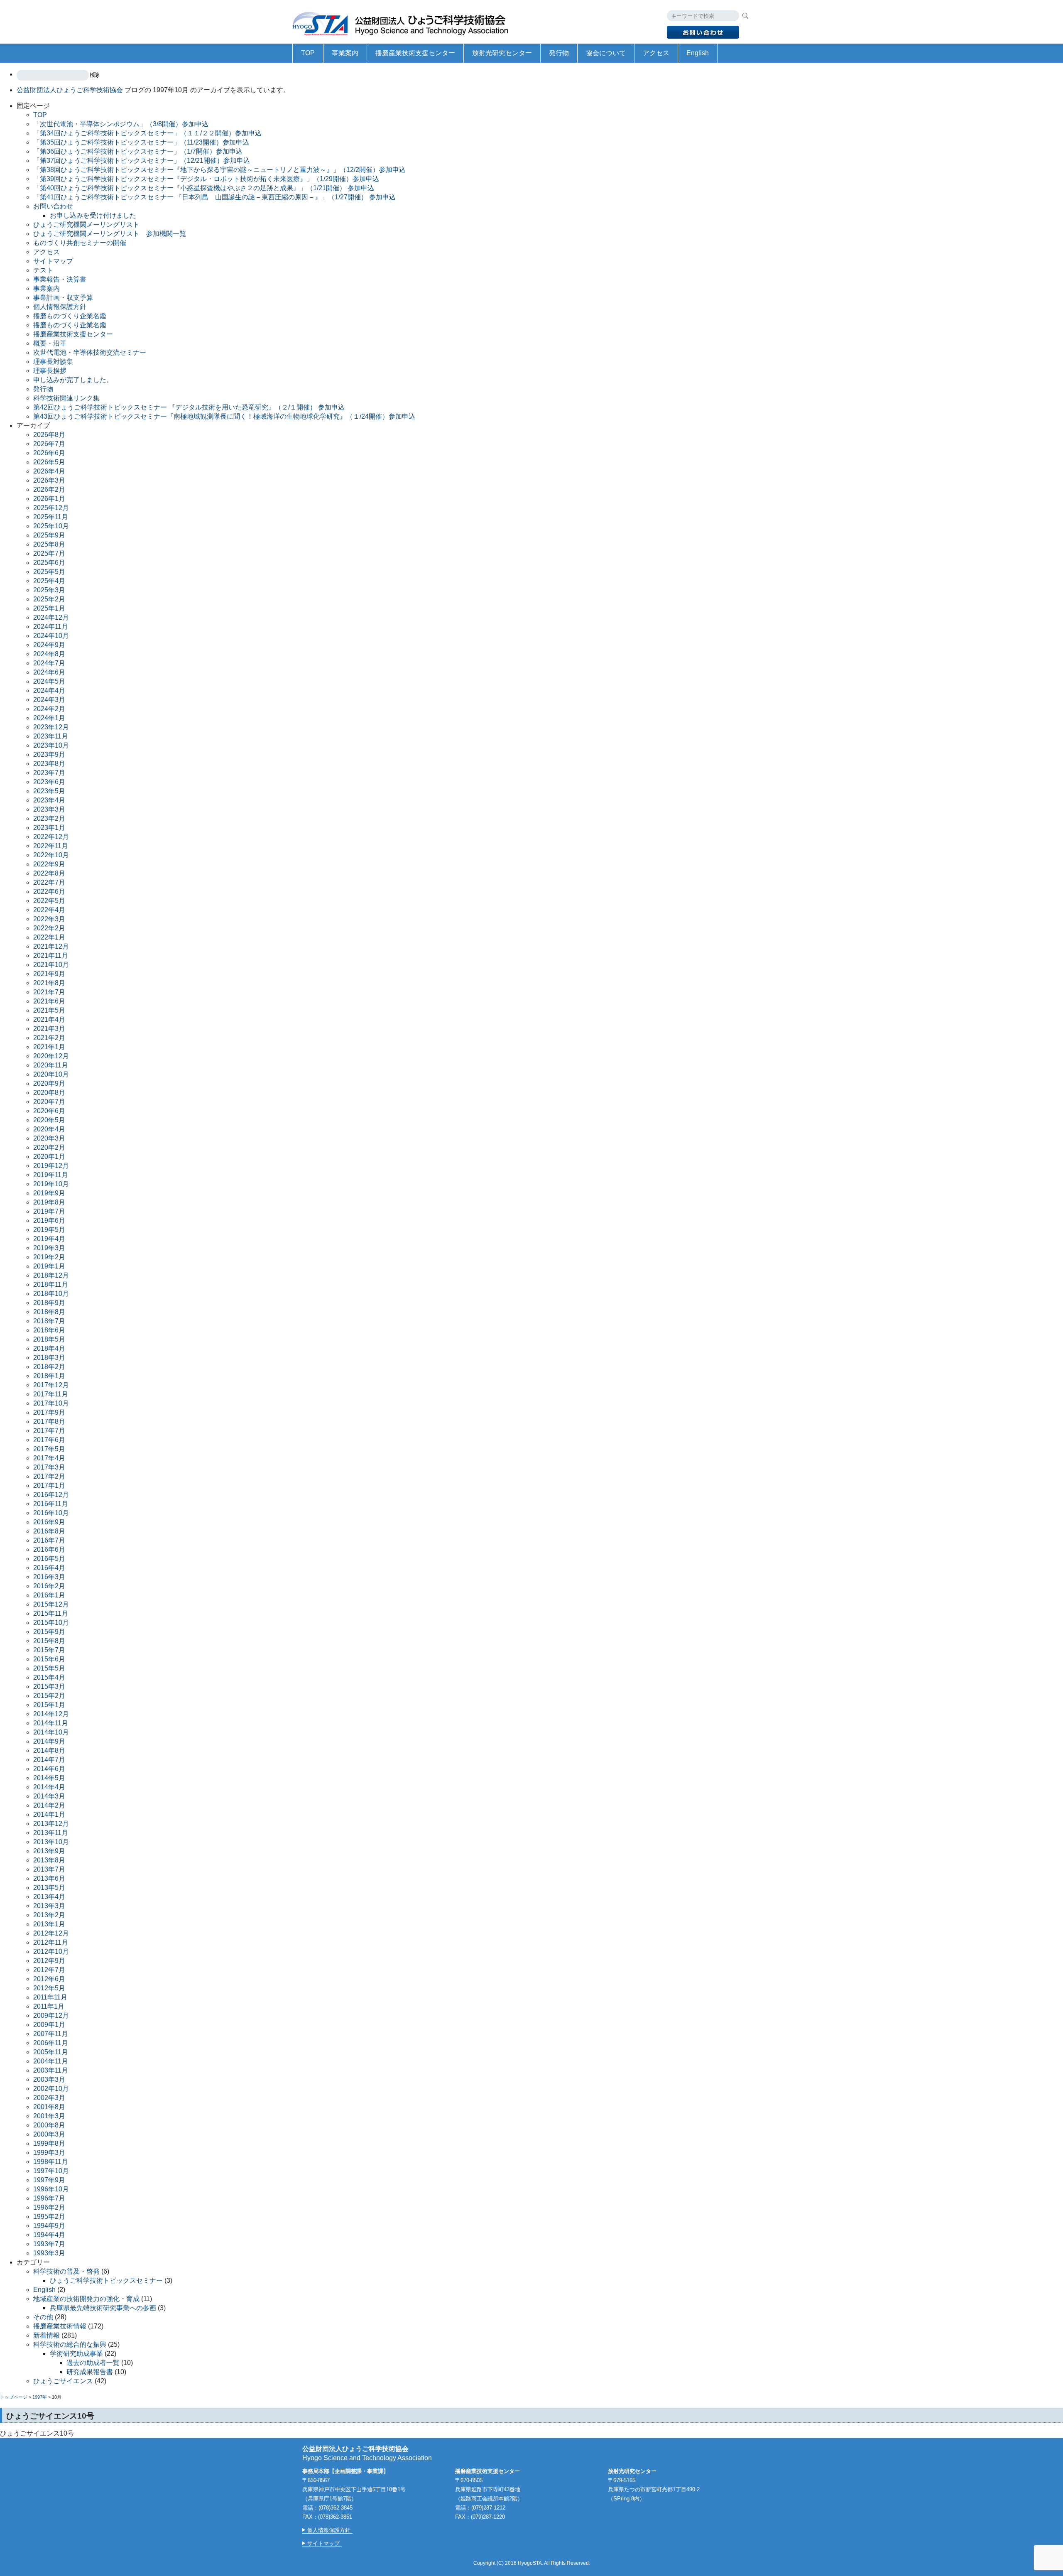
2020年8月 (49, 1093)
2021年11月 (51, 956)
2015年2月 (49, 1696)
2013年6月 (49, 1878)
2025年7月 (49, 553)
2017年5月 (49, 1449)
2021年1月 (49, 1047)
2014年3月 (49, 1796)
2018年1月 (49, 1376)
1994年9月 (49, 2226)
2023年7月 (49, 773)
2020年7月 (49, 1102)
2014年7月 (49, 1760)
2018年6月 (49, 1330)
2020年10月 (51, 1074)
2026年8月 (49, 435)
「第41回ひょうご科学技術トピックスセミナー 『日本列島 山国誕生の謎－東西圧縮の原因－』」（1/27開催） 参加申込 (214, 197)
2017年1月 (49, 1485)
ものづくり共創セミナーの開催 (80, 243)
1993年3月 (49, 2253)
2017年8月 (49, 1422)
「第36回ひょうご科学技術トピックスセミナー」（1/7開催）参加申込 (138, 151)
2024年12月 (51, 617)
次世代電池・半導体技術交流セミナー (90, 352)
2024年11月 (51, 627)
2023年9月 (49, 754)
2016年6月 (49, 1549)
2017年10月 (51, 1403)
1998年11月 (51, 2162)
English (698, 53)
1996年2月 (49, 2207)
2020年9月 (49, 1083)
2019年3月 (49, 1248)
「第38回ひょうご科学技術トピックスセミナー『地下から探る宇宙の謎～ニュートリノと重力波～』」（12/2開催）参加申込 (219, 170)
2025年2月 (49, 599)
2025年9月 (49, 535)
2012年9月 (49, 1961)
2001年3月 (49, 2116)
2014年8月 (49, 1750)
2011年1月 (49, 2006)
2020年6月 (49, 1111)
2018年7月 (49, 1321)
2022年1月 (49, 937)
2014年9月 (49, 1741)
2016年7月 (49, 1540)
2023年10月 (51, 745)
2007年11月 (51, 2034)
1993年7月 (49, 2244)
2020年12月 (51, 1056)
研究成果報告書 (90, 2372)
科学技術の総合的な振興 (70, 2344)
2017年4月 (49, 1458)
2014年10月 (51, 1732)
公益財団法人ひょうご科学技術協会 (404, 22)
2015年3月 (49, 1687)
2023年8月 (49, 764)
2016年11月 (51, 1504)
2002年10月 (51, 2089)
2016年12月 (51, 1495)
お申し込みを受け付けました (93, 215)
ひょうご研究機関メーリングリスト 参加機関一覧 (110, 234)
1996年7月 (49, 2198)
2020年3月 (49, 1138)
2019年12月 (51, 1166)
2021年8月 (49, 983)
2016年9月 (49, 1522)
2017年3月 (49, 1467)
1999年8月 (49, 2143)
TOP (308, 53)
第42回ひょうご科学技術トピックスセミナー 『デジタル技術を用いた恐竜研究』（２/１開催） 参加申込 (189, 407)
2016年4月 (49, 1568)
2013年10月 (51, 1842)
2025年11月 (51, 517)
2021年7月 (49, 992)
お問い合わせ (53, 206)
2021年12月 (51, 946)
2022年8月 (49, 873)
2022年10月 (51, 855)
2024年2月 (49, 709)
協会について (606, 53)
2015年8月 (49, 1641)
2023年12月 (51, 727)
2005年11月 (51, 2052)
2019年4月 (49, 1239)
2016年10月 (51, 1513)
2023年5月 (49, 791)
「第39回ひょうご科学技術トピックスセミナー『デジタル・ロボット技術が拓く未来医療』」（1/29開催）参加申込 (206, 179)
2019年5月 (49, 1230)
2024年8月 (49, 654)
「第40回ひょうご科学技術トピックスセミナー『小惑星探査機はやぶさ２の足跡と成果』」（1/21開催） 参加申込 (204, 188)
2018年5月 (49, 1339)
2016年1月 (49, 1595)
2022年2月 (49, 928)
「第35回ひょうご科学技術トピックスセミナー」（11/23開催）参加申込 (141, 142)
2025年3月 (49, 590)
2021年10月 (51, 965)
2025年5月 (49, 572)
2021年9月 (49, 974)
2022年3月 (49, 919)
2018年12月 (51, 1275)
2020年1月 (49, 1157)
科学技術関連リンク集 (66, 398)
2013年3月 (49, 1906)
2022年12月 (51, 837)
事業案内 (345, 53)
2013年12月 (51, 1824)
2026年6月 (49, 453)
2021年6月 (49, 1001)
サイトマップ (53, 261)
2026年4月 (49, 471)
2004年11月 (51, 2061)
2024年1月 (49, 718)
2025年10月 (51, 526)
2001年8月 (49, 2107)
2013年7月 (49, 1869)
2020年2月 (49, 1147)
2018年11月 (51, 1284)
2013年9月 (49, 1851)
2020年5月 (49, 1120)
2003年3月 (49, 2079)
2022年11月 (51, 846)
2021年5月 (49, 1010)
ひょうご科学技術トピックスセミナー (106, 2280)
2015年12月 (51, 1604)
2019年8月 (49, 1202)
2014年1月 (49, 1814)
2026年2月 (49, 489)
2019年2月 (49, 1257)
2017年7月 (49, 1431)
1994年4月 (49, 2235)
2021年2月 (49, 1038)
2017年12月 (51, 1385)
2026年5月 (49, 462)
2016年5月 (49, 1559)
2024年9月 (49, 645)
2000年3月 (49, 2134)
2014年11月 (51, 1723)
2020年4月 (49, 1129)
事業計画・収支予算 (63, 298)
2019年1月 (49, 1266)
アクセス (656, 53)
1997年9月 (49, 2180)
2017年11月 (51, 1394)
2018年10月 (51, 1294)
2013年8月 (49, 1860)
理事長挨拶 (50, 371)
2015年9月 (49, 1632)
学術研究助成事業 (76, 2354)
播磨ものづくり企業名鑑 (70, 316)
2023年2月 (49, 818)
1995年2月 (49, 2217)
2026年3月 (49, 480)
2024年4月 (49, 691)
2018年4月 (49, 1348)
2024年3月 (49, 700)
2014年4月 (49, 1787)
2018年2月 (49, 1367)
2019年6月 (49, 1221)
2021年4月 (49, 1019)
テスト (43, 270)
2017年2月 (49, 1476)
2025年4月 (49, 581)
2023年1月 (49, 828)
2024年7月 (49, 663)
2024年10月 (51, 636)
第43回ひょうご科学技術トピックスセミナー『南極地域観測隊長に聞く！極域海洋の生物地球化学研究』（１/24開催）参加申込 (224, 416)
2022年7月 (49, 882)
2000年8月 (49, 2125)
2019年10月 (51, 1184)
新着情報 (47, 2335)
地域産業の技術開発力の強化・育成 (86, 2299)
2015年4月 (49, 1677)
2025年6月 (49, 563)
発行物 (559, 53)
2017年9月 (49, 1412)
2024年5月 (49, 681)
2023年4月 (49, 800)
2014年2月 (49, 1805)
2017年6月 (49, 1440)
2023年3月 (49, 809)
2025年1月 (49, 608)
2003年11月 (51, 2070)
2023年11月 (51, 736)
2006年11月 (51, 2043)
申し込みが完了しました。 (73, 380)
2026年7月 (49, 444)
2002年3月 (49, 2098)
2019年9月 (49, 1193)
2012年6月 (49, 1979)
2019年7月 (49, 1211)
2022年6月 (49, 892)
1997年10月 (51, 2171)
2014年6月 (49, 1769)
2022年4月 (49, 910)
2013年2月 (49, 1915)
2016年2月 (49, 1586)
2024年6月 (49, 672)
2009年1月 (49, 2025)
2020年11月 (51, 1065)
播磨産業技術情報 (60, 2326)
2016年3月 (49, 1577)
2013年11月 (51, 1833)
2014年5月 (49, 1778)
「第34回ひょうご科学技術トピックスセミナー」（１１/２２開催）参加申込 (147, 133)
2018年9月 (49, 1303)
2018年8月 (49, 1312)
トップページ (14, 2397)
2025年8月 (49, 544)
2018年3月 (49, 1358)
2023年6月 (49, 782)
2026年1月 (49, 499)
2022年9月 (49, 864)
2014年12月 (51, 1714)
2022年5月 (49, 901)
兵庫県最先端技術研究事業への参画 (103, 2308)
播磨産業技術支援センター (415, 53)
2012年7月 (49, 1970)
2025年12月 (51, 508)
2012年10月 (51, 1952)
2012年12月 (51, 1933)
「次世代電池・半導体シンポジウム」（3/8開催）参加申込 (121, 124)
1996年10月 (51, 2189)
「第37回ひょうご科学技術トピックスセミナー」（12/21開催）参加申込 (142, 161)
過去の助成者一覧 (93, 2363)
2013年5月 (49, 1888)
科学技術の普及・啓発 (66, 2271)
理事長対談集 (53, 362)
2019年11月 (51, 1175)
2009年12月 (51, 2015)
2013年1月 (49, 1924)
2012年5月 (49, 1988)
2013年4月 (49, 1897)
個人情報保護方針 (60, 307)
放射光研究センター (502, 53)
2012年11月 (51, 1942)
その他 (43, 2317)
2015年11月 (51, 1613)
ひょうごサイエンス (63, 2381)
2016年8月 (49, 1531)
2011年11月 (50, 1997)
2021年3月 (49, 1029)
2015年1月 (49, 1705)
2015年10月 (51, 1623)
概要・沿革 (50, 343)
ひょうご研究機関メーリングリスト (86, 224)
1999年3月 (49, 2153)
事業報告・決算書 (60, 279)
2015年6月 (49, 1659)
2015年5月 (49, 1668)
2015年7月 (49, 1650)
